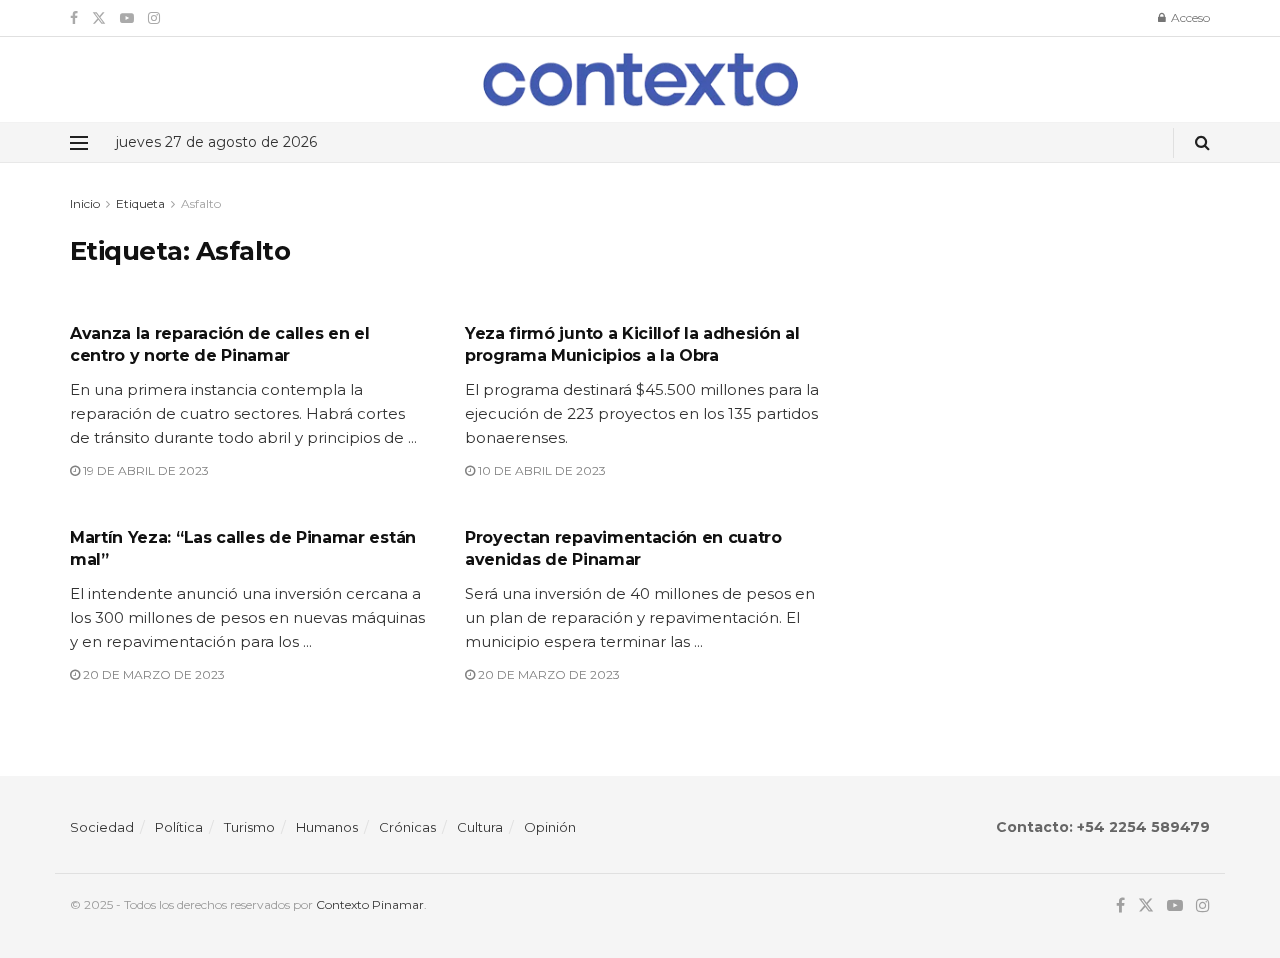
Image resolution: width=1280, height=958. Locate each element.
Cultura (480, 827)
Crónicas (407, 827)
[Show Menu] (79, 143)
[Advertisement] (1037, 333)
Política (179, 827)
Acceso (1189, 17)
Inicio (85, 203)
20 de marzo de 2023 (152, 674)
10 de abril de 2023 (540, 470)
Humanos (327, 827)
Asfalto (201, 203)
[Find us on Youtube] (127, 18)
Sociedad (102, 827)
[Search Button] (1202, 142)
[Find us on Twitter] (99, 18)
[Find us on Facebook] (74, 18)
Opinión (550, 827)
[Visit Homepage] (640, 79)
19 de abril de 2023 (144, 470)
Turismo (249, 827)
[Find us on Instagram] (154, 18)
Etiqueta (140, 203)
